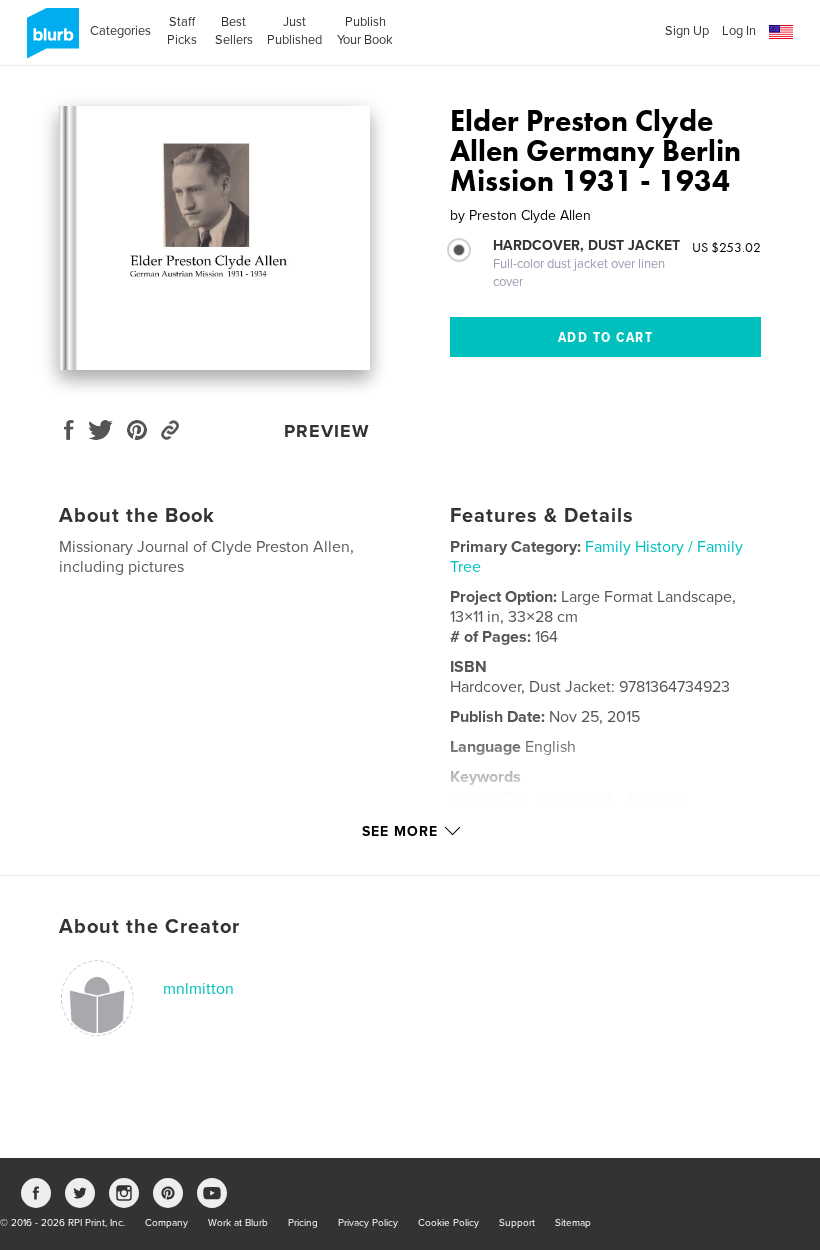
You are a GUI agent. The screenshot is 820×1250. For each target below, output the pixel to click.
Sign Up (687, 31)
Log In (739, 31)
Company (166, 1223)
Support (517, 1223)
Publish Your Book (365, 31)
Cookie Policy (448, 1223)
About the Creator (149, 927)
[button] (781, 32)
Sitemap (573, 1223)
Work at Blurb (238, 1223)
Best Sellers (234, 31)
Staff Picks (182, 31)
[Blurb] (49, 41)
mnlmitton (198, 989)
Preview (327, 431)
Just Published (294, 31)
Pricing (303, 1223)
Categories (120, 31)
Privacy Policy (368, 1223)
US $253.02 (726, 247)
